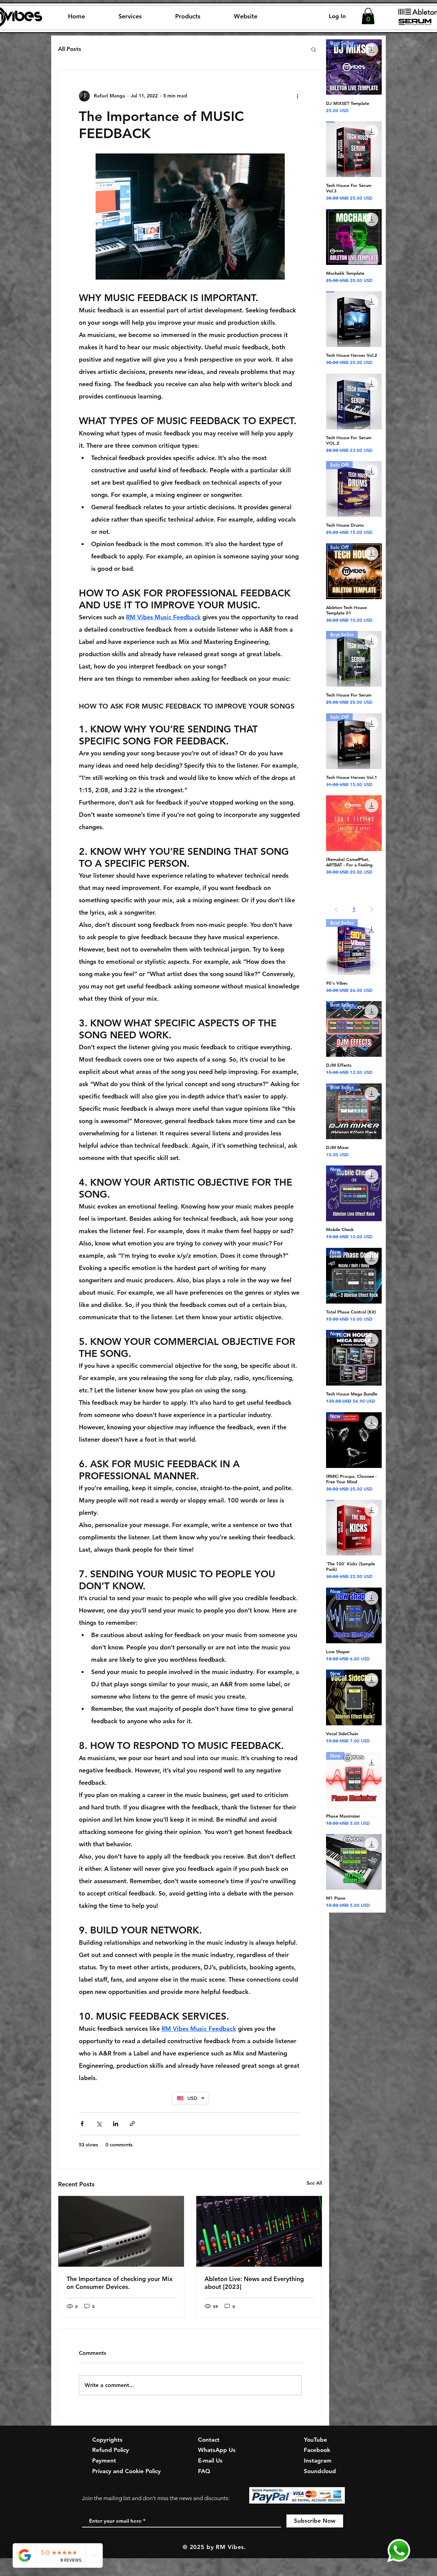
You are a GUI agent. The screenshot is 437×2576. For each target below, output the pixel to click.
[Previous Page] (336, 909)
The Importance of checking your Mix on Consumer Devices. (120, 2283)
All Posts (70, 49)
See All (314, 2183)
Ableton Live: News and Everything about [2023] (254, 2283)
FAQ (204, 2471)
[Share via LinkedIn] (116, 2124)
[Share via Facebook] (82, 2124)
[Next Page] (372, 909)
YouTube (315, 2440)
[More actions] (297, 96)
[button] (130, 16)
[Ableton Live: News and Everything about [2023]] (259, 2231)
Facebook (317, 2450)
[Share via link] (132, 2124)
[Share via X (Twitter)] (99, 2124)
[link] (368, 16)
